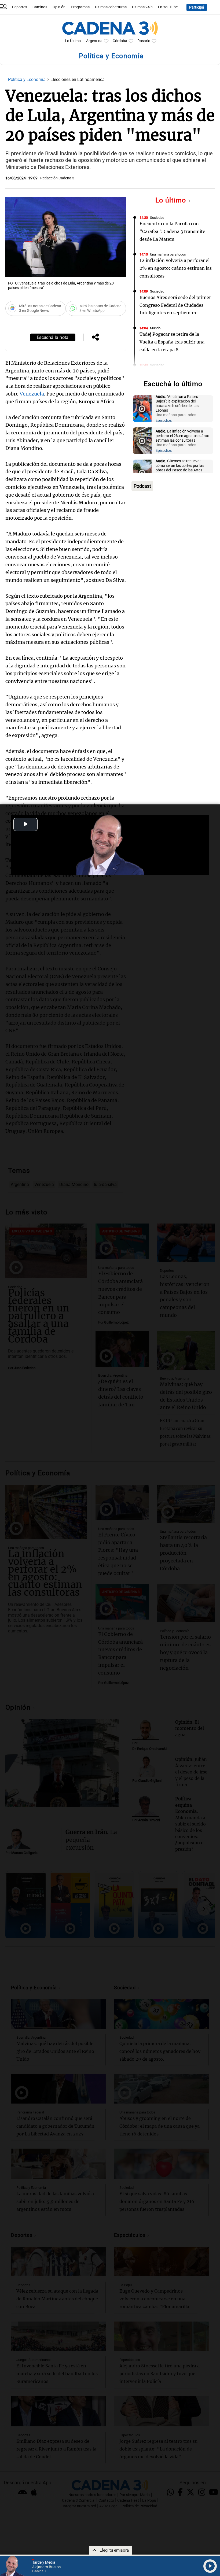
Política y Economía (27, 80)
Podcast (142, 486)
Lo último (172, 200)
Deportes (20, 7)
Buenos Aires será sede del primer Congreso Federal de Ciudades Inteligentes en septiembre (175, 305)
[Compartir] (95, 338)
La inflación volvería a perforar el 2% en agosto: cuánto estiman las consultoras (176, 268)
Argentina (94, 41)
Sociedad (157, 218)
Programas (80, 7)
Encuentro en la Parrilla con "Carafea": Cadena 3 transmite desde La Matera (172, 231)
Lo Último (73, 41)
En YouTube (168, 7)
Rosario (144, 41)
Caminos (40, 7)
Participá (197, 7)
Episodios (164, 421)
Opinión (59, 7)
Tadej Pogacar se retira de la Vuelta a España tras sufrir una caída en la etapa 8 (172, 342)
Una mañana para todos (168, 254)
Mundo (155, 328)
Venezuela (32, 394)
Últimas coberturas (111, 7)
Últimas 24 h (142, 7)
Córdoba (120, 41)
